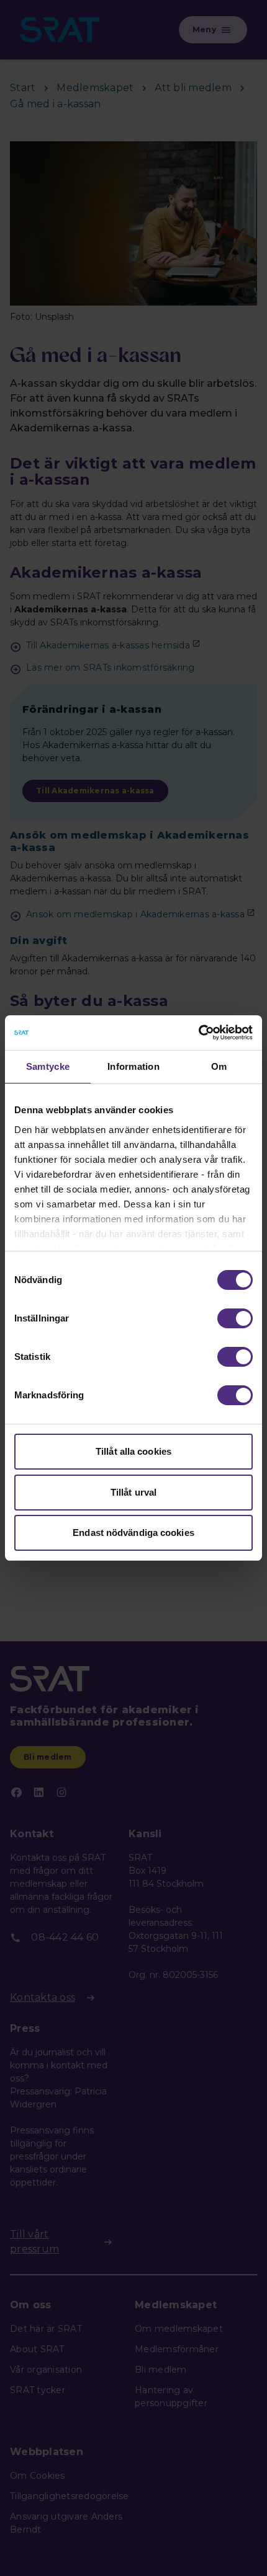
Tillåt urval (133, 1492)
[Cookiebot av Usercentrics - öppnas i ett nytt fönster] (198, 1033)
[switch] (235, 1318)
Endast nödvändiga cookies (133, 1533)
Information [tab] (133, 1066)
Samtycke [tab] (48, 1066)
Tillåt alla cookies (133, 1451)
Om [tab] (219, 1066)
